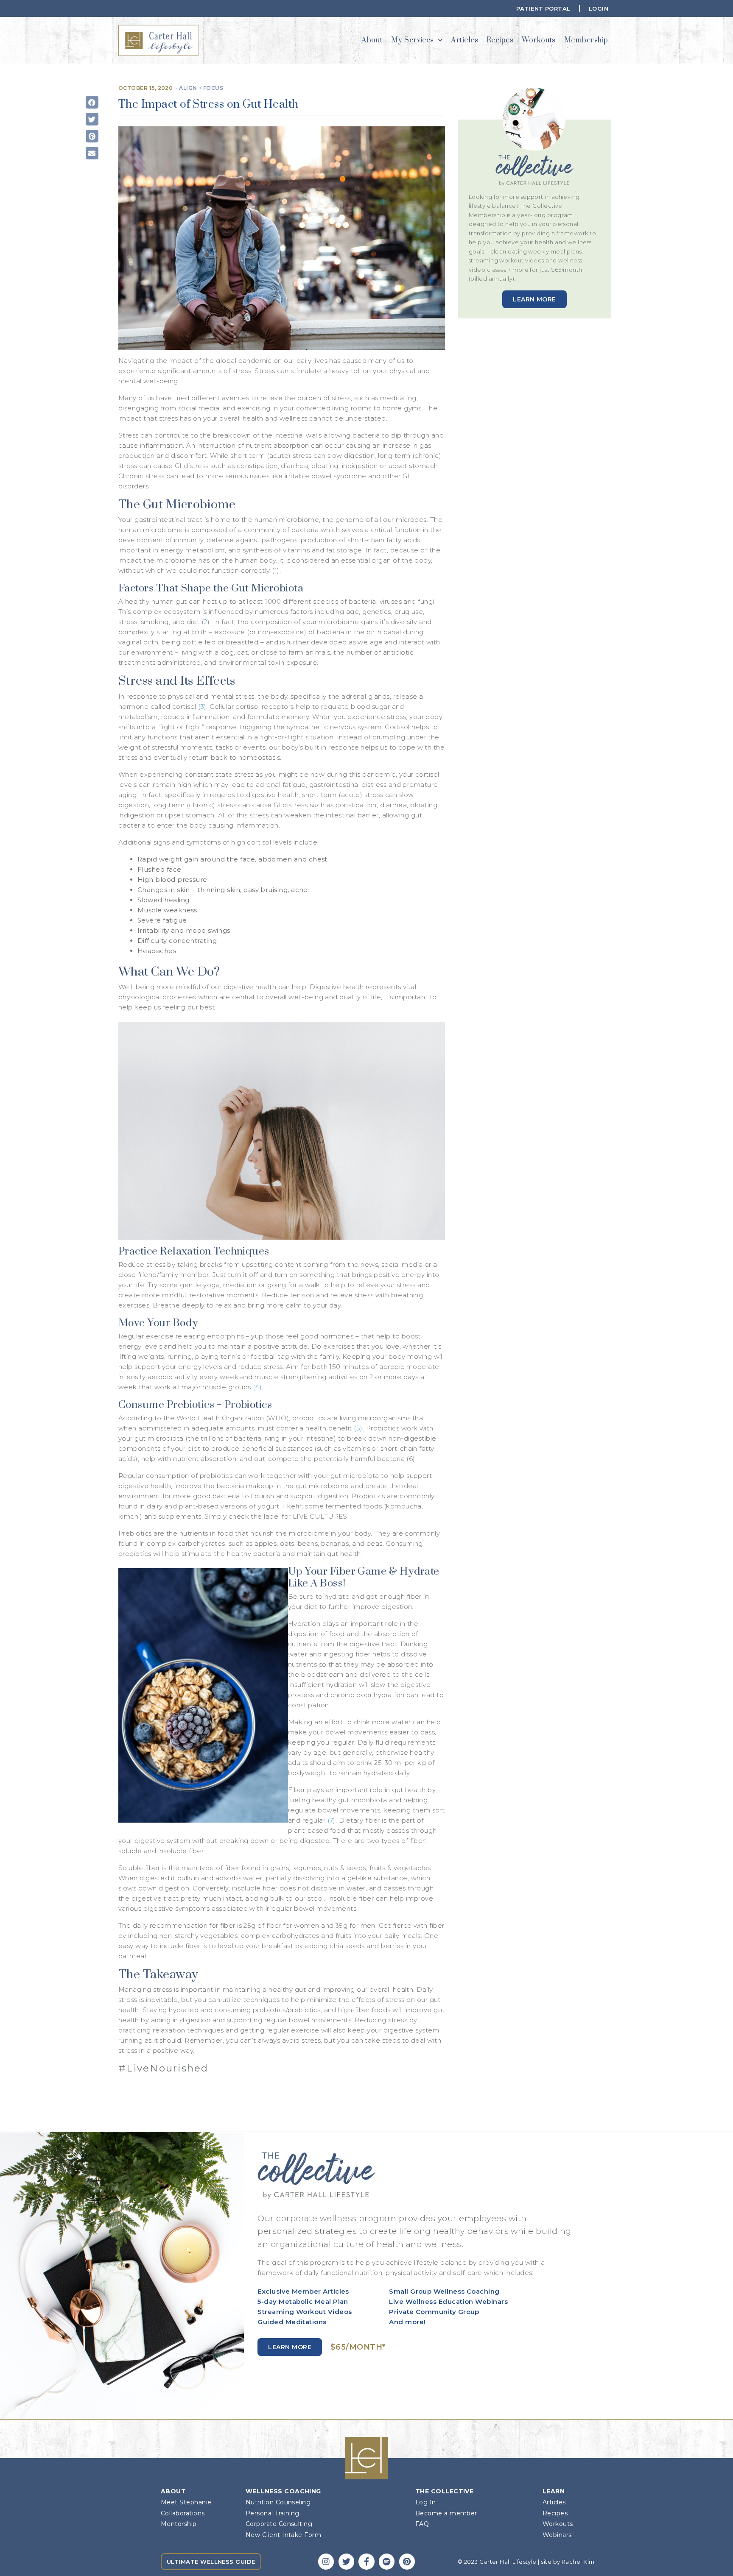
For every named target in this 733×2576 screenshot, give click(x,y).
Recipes (500, 40)
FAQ (422, 2524)
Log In (426, 2502)
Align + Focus (201, 88)
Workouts (539, 40)
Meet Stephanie (186, 2502)
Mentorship (179, 2524)
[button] (92, 102)
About (372, 40)
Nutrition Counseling (278, 2502)
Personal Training (273, 2513)
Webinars (557, 2535)
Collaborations (183, 2513)
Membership (586, 40)
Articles (464, 40)
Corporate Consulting (279, 2524)
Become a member (446, 2513)
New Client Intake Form (283, 2535)
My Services (413, 40)
